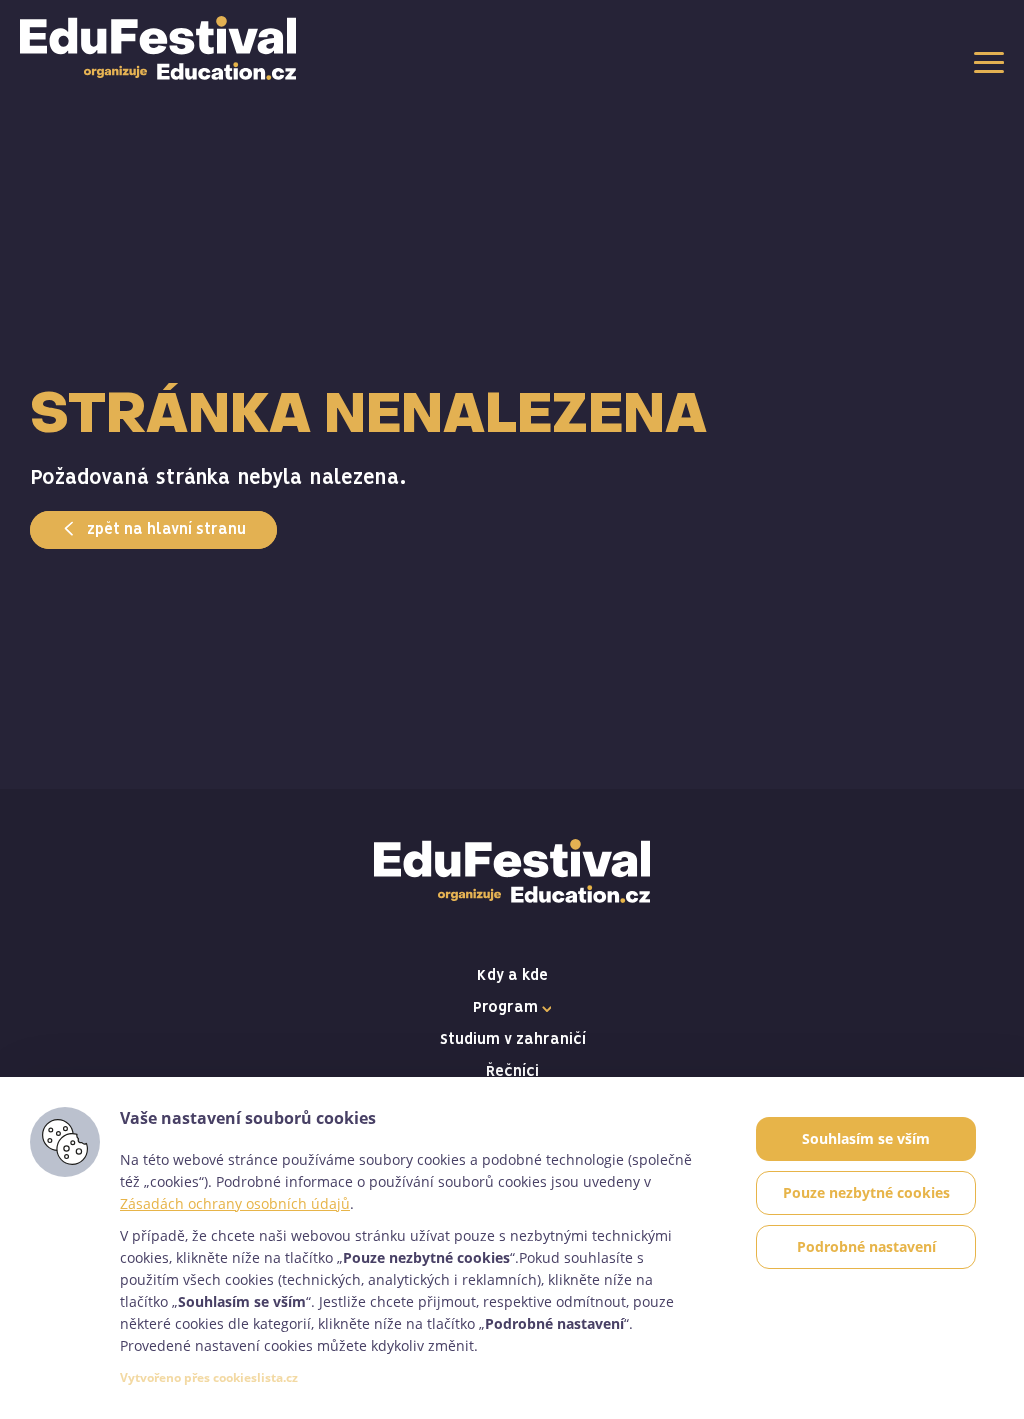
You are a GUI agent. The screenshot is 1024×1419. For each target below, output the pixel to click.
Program (507, 1008)
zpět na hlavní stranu (164, 530)
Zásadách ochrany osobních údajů (235, 1203)
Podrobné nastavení (866, 1246)
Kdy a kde (512, 976)
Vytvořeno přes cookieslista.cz (209, 1377)
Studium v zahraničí (512, 1040)
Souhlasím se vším (866, 1138)
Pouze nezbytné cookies (866, 1192)
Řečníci (512, 1072)
